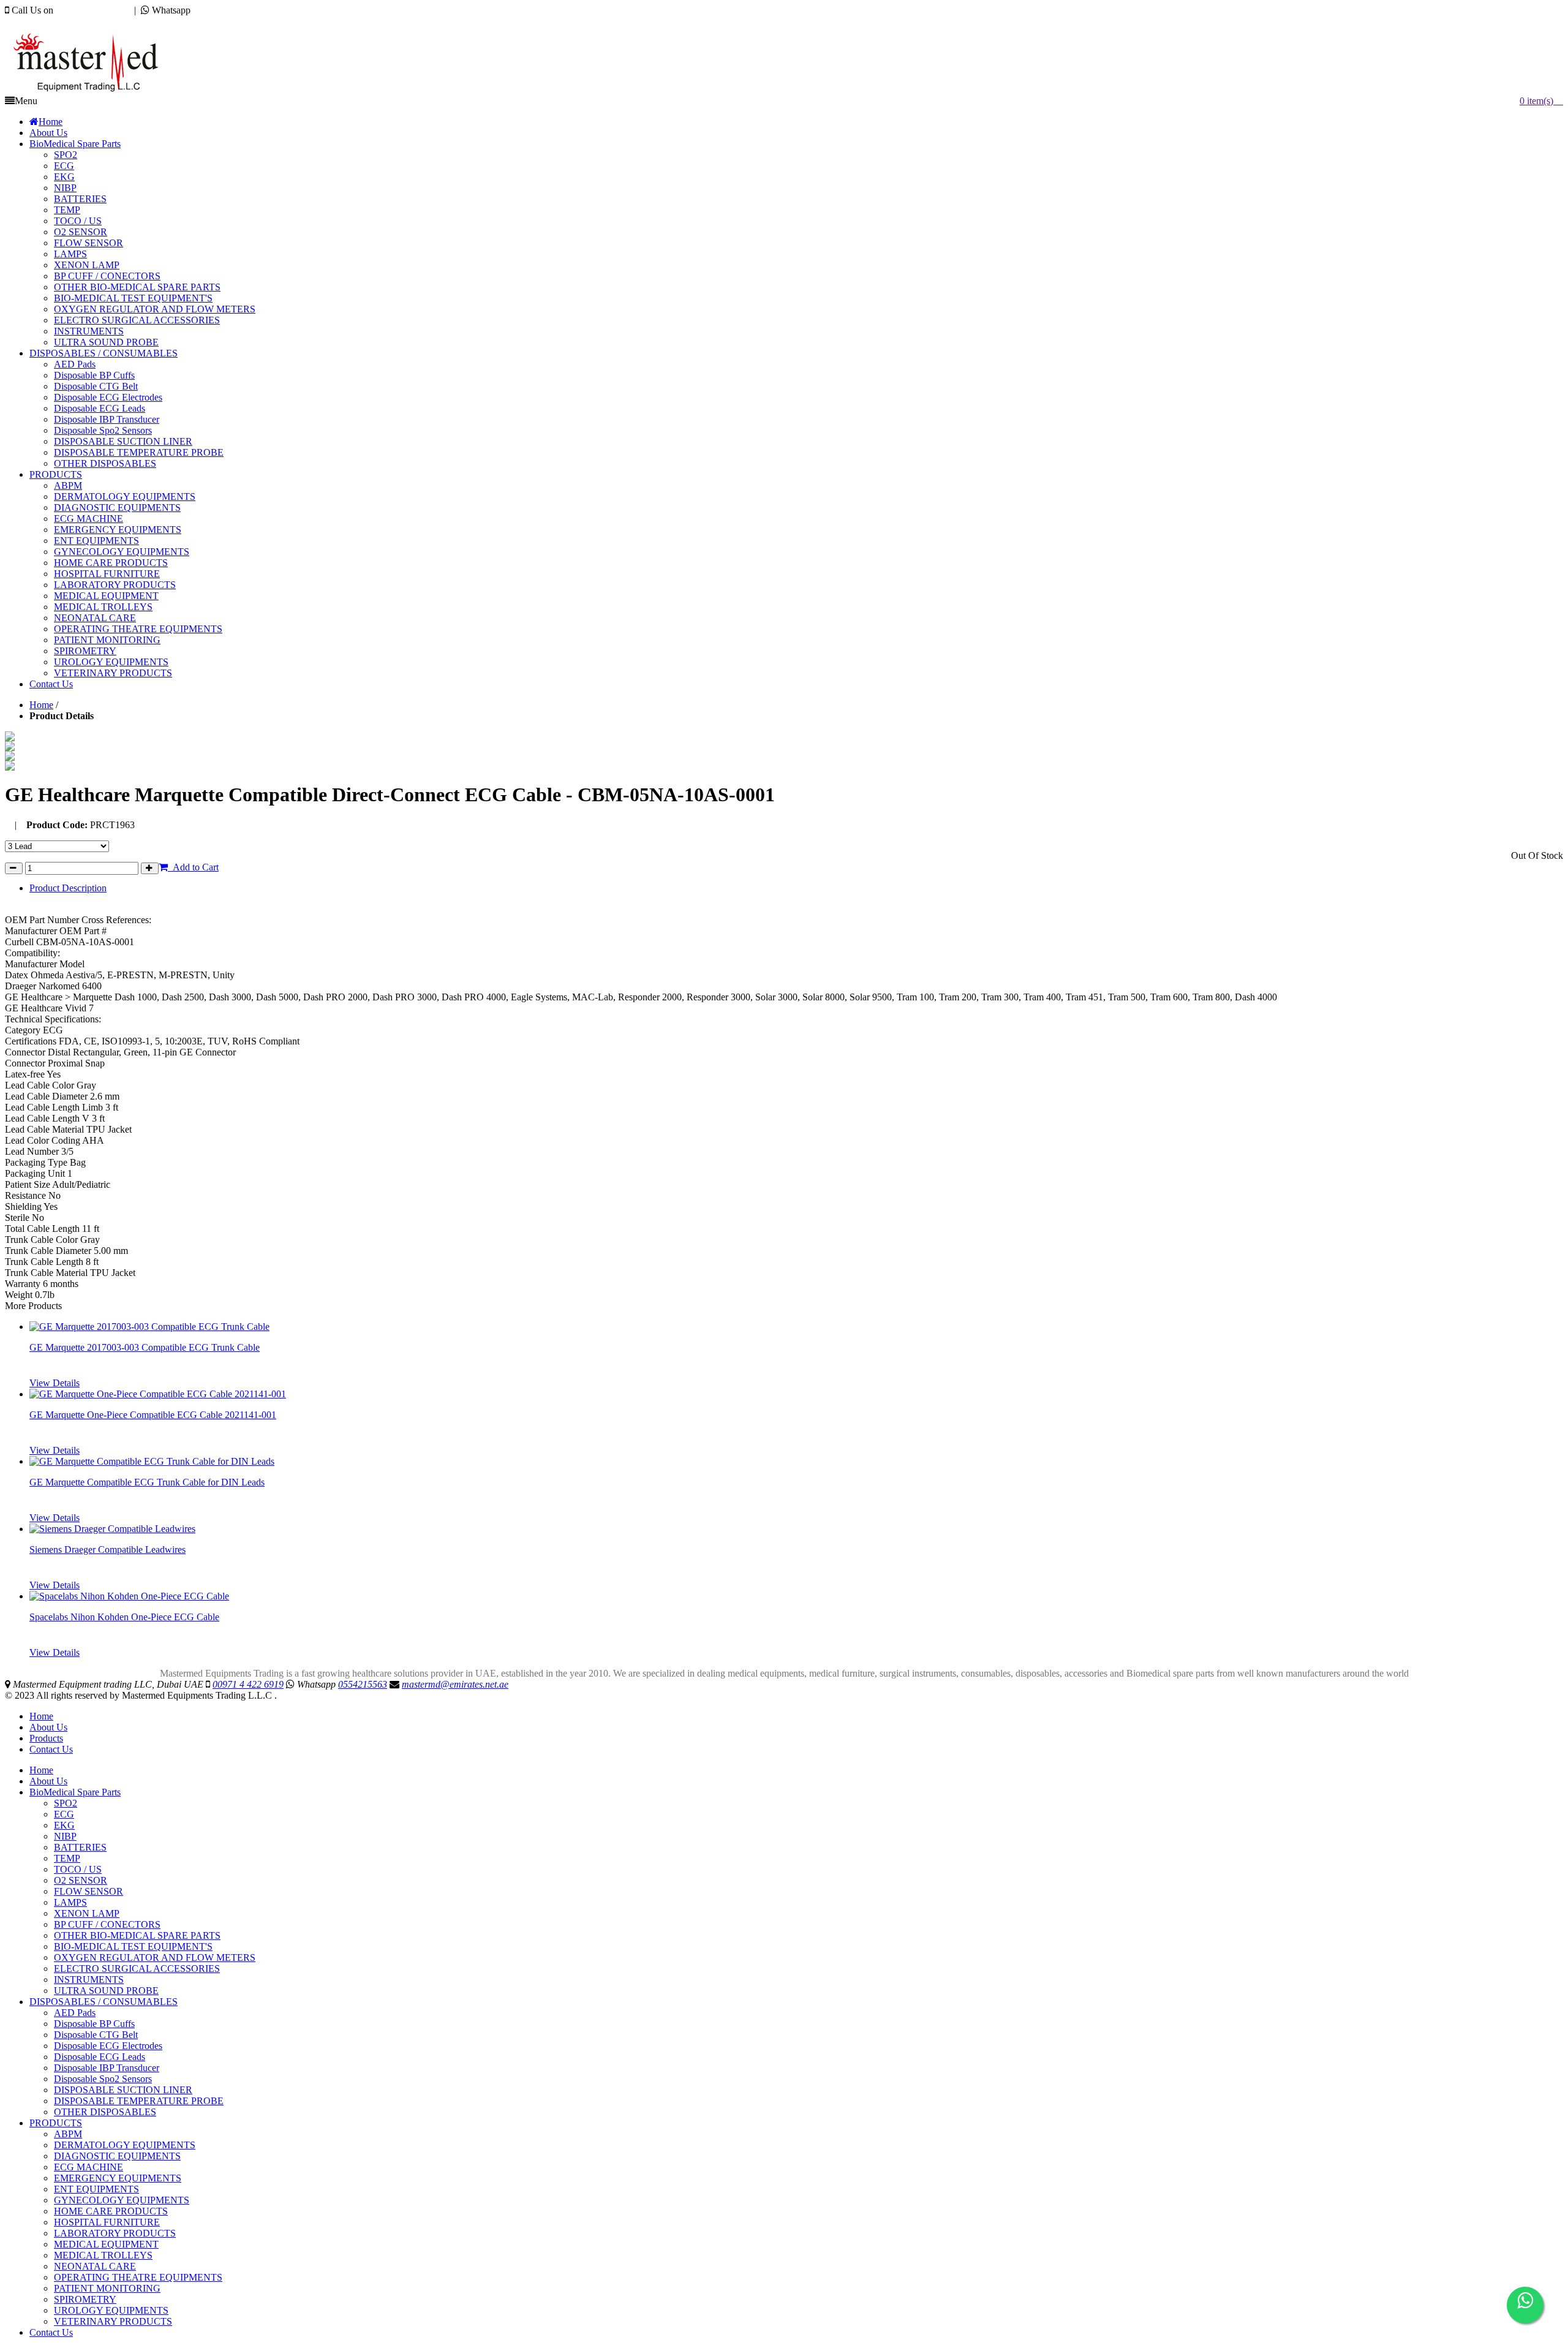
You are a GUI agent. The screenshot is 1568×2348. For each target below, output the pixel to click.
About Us (48, 1727)
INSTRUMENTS (89, 1980)
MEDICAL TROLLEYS (103, 2255)
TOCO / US (78, 1869)
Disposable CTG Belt (96, 2035)
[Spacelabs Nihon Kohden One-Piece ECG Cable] (129, 1596)
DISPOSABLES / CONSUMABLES (104, 2002)
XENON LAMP (87, 1913)
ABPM (68, 2134)
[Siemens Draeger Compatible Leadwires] (112, 1529)
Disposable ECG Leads (100, 2057)
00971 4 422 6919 (91, 10)
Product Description (68, 888)
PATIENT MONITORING (107, 2288)
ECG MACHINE (89, 2167)
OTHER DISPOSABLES (105, 2112)
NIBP (65, 1836)
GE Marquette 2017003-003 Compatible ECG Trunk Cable (145, 1347)
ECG (64, 1814)
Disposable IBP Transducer (107, 2068)
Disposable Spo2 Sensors (103, 2079)
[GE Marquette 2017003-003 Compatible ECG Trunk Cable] (149, 1327)
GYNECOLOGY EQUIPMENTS (122, 2200)
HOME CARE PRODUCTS (111, 2211)
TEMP (67, 1858)
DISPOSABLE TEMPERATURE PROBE (139, 2101)
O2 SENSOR (81, 1880)
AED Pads (75, 2013)
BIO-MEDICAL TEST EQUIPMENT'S (133, 1946)
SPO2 (66, 1803)
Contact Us (51, 1749)
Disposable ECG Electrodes (108, 2046)
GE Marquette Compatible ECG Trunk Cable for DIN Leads (147, 1482)
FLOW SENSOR (89, 1891)
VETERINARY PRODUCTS (113, 2321)
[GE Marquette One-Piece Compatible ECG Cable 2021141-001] (158, 1394)
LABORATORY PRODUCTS (115, 2233)
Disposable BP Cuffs (94, 2024)
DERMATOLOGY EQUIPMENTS (125, 2145)
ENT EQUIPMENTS (96, 2189)
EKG (64, 1825)
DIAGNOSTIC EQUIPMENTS (117, 2156)
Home (41, 705)
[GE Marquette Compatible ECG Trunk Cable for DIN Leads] (152, 1461)
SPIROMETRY (85, 2299)
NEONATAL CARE (95, 2266)
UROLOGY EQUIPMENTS (111, 2310)
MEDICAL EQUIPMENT (106, 2244)
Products (46, 1738)
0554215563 (217, 10)
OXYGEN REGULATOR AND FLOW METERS (155, 1957)
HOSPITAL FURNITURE (107, 2222)
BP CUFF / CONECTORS (107, 1924)
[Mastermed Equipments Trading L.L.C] (92, 92)
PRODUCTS (56, 2123)
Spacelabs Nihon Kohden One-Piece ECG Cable (124, 1617)
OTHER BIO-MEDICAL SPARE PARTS (137, 1935)
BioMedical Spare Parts (75, 1792)
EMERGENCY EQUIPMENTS (118, 2178)
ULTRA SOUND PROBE (106, 1991)
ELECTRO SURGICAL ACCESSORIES (137, 1969)
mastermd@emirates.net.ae (70, 21)
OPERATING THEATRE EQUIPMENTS (138, 2277)
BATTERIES (80, 1847)
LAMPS (70, 1902)
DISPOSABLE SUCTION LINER (123, 2090)
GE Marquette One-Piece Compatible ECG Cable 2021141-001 (153, 1415)
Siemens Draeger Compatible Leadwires (107, 1550)
